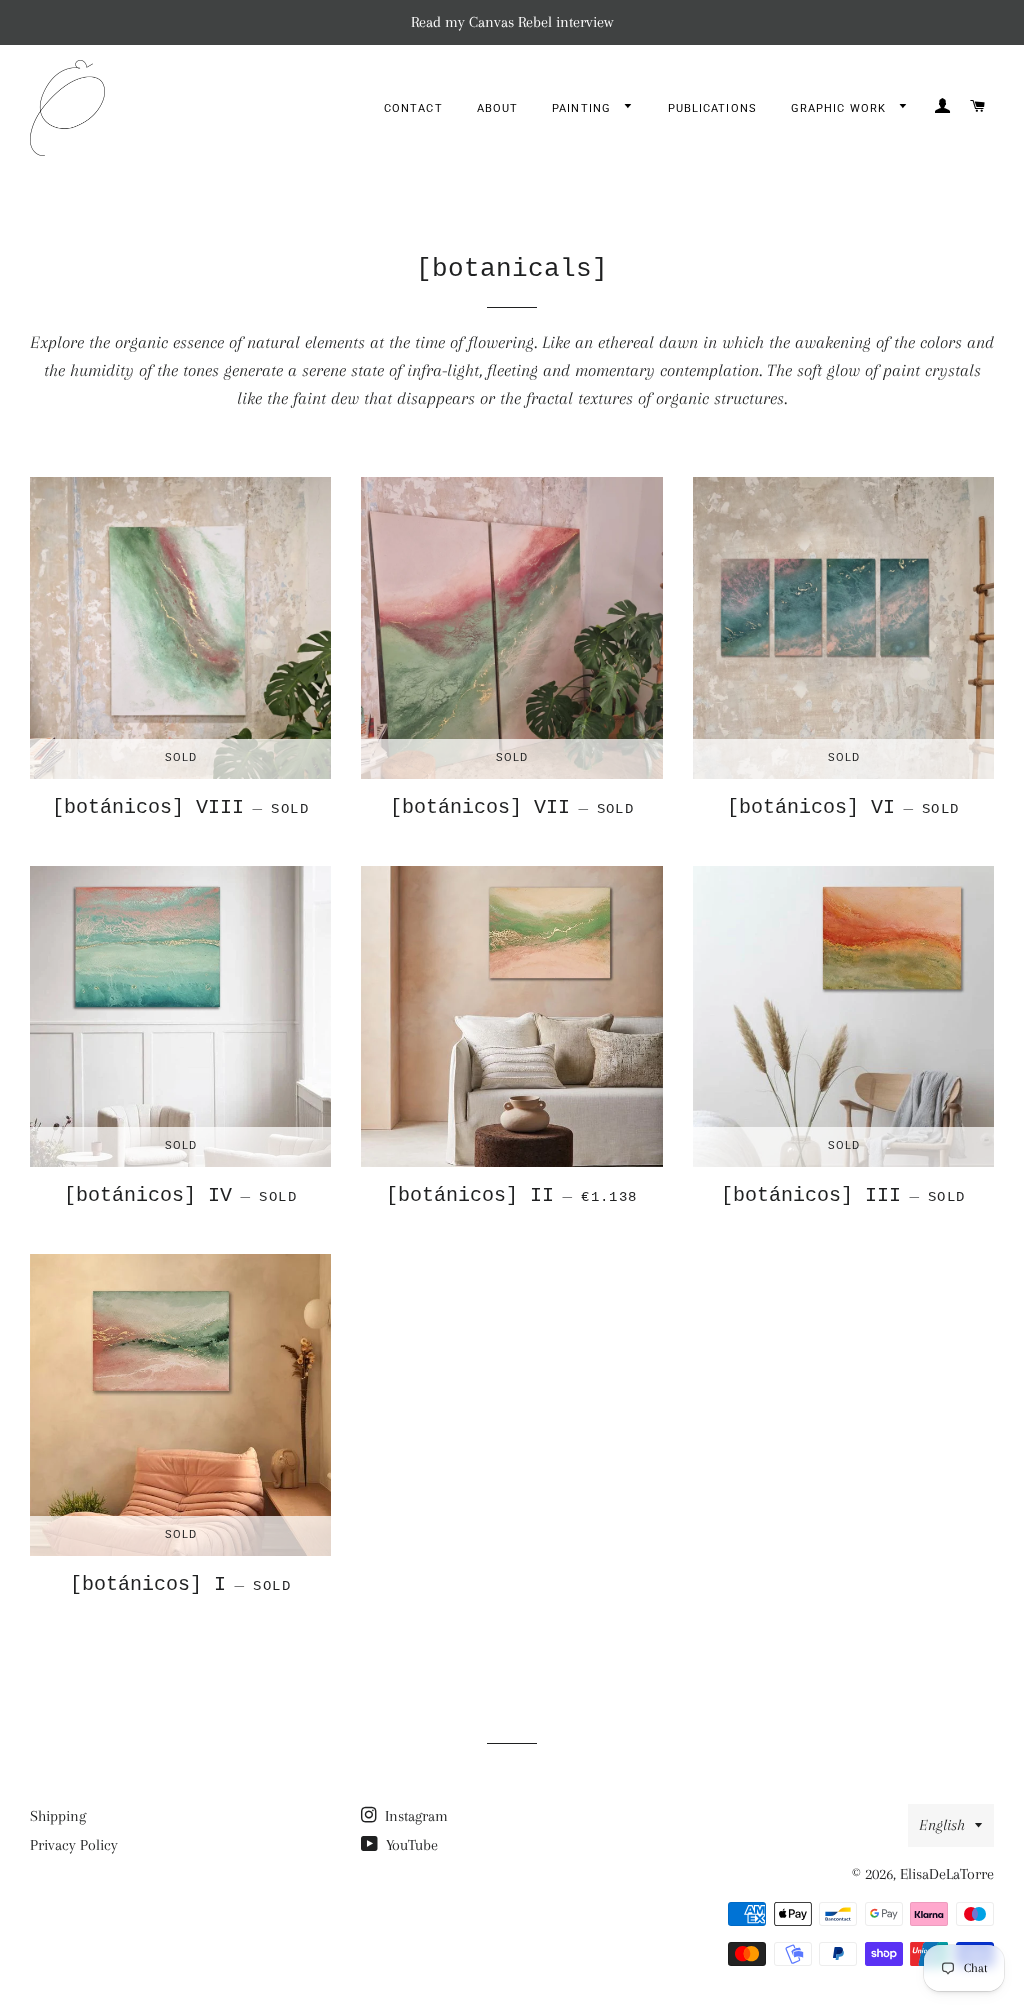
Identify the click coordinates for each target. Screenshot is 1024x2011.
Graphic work (840, 108)
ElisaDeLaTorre (947, 1874)
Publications (712, 108)
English (942, 1825)
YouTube (410, 1845)
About (498, 108)
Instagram (414, 1816)
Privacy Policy (74, 1845)
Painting (583, 108)
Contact (413, 108)
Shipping (58, 1816)
